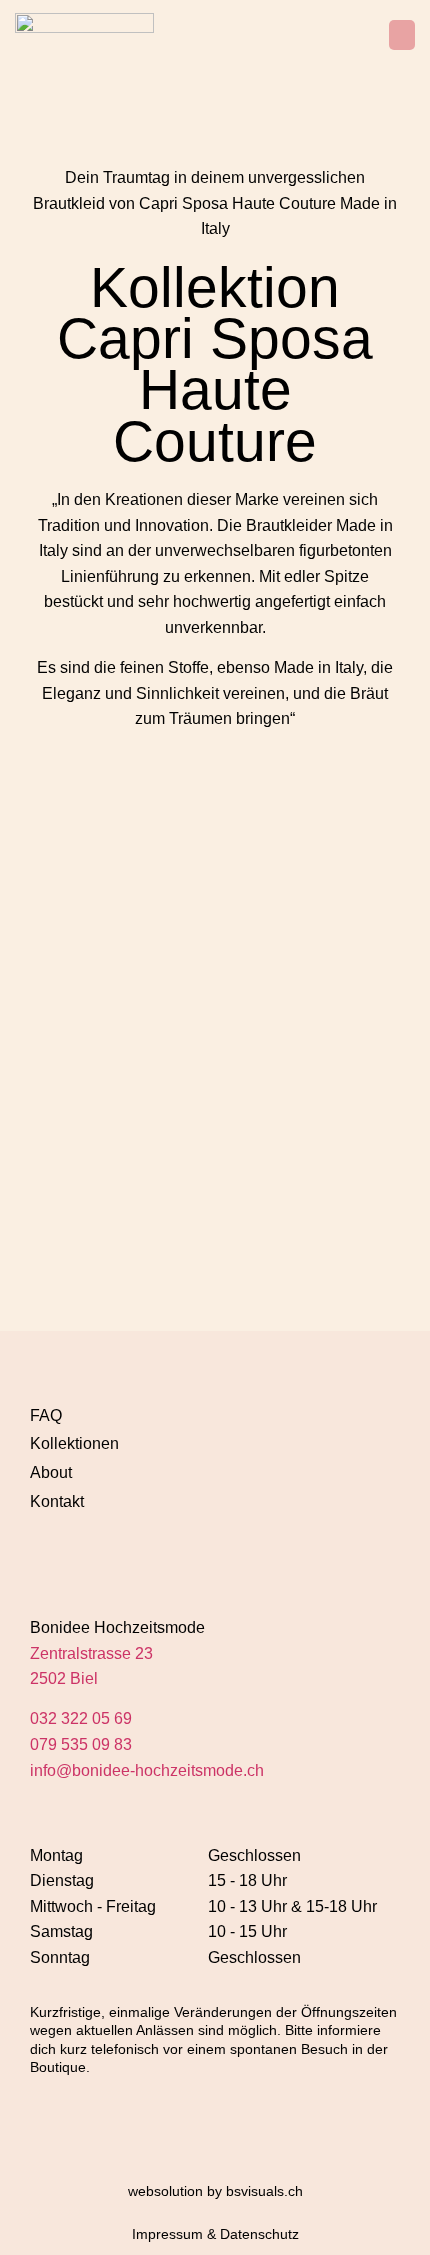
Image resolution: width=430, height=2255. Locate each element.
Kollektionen (74, 1443)
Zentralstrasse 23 (91, 1653)
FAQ (46, 1415)
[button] (402, 35)
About (51, 1472)
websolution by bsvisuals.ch (215, 2191)
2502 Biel (64, 1678)
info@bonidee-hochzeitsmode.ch (147, 1770)
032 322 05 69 (81, 1718)
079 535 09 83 (81, 1744)
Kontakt (57, 1501)
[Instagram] (47, 1553)
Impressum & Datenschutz (215, 2234)
